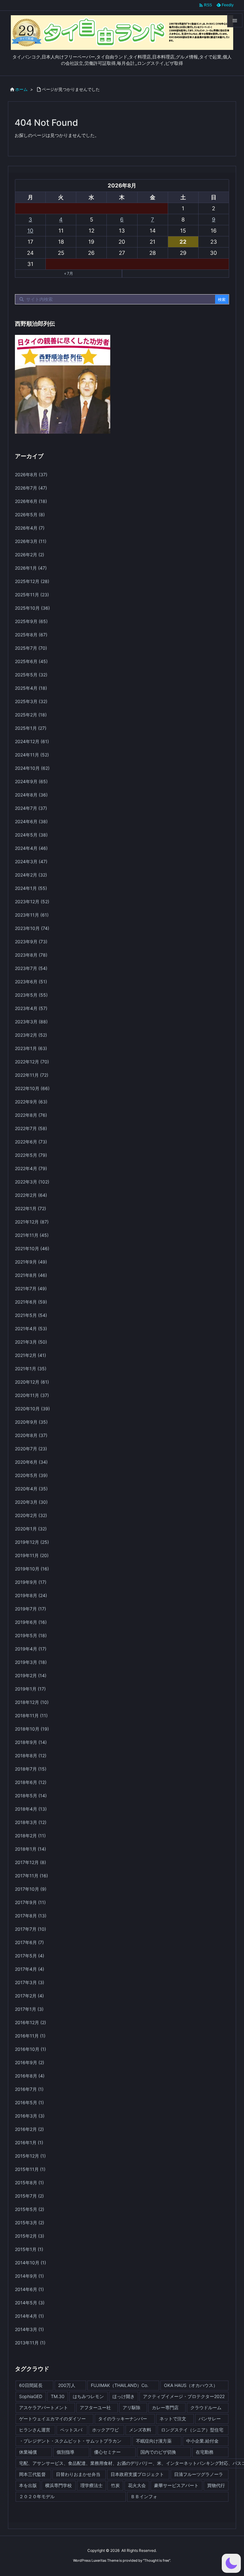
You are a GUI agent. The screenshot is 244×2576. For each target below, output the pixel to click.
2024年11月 (32, 755)
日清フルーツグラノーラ (199, 2474)
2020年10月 (32, 1409)
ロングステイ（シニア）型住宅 (192, 2430)
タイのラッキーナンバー (123, 2419)
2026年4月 (30, 528)
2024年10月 (32, 768)
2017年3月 (30, 1982)
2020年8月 (31, 1435)
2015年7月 (29, 2196)
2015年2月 (30, 2236)
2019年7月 (30, 1609)
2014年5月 (30, 2303)
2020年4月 (31, 1489)
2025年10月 (32, 608)
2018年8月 (31, 1756)
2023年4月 (31, 1008)
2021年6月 (31, 1302)
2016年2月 (29, 2129)
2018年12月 (32, 1702)
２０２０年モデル (37, 2496)
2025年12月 (32, 581)
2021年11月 (32, 1235)
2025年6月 (31, 661)
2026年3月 (31, 541)
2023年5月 (31, 995)
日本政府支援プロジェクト (137, 2474)
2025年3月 (31, 701)
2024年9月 (31, 781)
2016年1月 (29, 2142)
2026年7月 (31, 488)
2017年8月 (31, 1916)
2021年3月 (31, 1342)
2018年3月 (31, 1822)
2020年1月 (31, 1529)
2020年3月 (31, 1502)
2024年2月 (31, 875)
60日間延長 (31, 2385)
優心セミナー (107, 2452)
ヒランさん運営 (35, 2430)
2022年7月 (31, 1128)
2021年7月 (31, 1288)
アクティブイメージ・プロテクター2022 (184, 2396)
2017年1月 (29, 2009)
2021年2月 (30, 1355)
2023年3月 (31, 1022)
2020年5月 (31, 1475)
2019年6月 (31, 1622)
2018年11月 (31, 1715)
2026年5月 (30, 515)
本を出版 (28, 2485)
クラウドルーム (206, 2407)
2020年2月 (31, 1515)
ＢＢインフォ (144, 2496)
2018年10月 (32, 1729)
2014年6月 (29, 2289)
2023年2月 (31, 1035)
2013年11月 (30, 2343)
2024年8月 (31, 795)
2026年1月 (31, 568)
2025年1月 (31, 728)
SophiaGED (31, 2396)
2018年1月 (30, 1849)
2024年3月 (31, 861)
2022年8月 (31, 1115)
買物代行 (216, 2485)
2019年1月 (30, 1689)
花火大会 (137, 2485)
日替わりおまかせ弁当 (78, 2474)
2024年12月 (32, 741)
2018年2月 (30, 1836)
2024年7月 (31, 808)
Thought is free (157, 2560)
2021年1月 (31, 1369)
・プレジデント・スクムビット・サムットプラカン (70, 2441)
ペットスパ (71, 2430)
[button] (231, 2563)
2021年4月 (31, 1329)
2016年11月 (30, 2036)
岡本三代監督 (32, 2474)
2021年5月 (31, 1315)
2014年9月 (29, 2276)
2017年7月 (30, 1929)
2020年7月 (31, 1449)
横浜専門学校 (58, 2485)
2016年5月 (29, 2102)
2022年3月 (32, 1182)
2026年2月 (30, 555)
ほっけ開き (124, 2396)
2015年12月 (30, 2156)
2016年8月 (30, 2076)
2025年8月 (31, 635)
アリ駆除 (132, 2407)
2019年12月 (32, 1542)
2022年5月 (31, 1155)
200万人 (67, 2385)
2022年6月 (31, 1142)
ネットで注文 (173, 2419)
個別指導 (65, 2452)
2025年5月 (31, 675)
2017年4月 (30, 1969)
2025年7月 (31, 648)
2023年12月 (32, 902)
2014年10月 (30, 2263)
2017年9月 (30, 1902)
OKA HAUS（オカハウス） (191, 2385)
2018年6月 (31, 1782)
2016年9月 (30, 2062)
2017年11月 (31, 1876)
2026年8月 (31, 475)
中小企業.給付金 (202, 2441)
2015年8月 (29, 2183)
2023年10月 (32, 928)
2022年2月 (31, 1195)
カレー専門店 (165, 2407)
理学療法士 (91, 2485)
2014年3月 (29, 2329)
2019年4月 (31, 1649)
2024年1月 (31, 888)
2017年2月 (29, 1996)
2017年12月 (30, 1862)
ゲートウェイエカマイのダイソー (52, 2419)
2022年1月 (30, 1208)
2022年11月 (32, 1075)
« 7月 (69, 273)
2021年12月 (32, 1222)
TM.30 (58, 2396)
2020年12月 (32, 1382)
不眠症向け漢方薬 (154, 2441)
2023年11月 (32, 915)
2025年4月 (31, 688)
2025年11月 (32, 595)
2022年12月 (32, 1062)
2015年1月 (29, 2249)
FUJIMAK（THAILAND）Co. (120, 2385)
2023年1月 (31, 1048)
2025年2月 (31, 715)
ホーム (21, 89)
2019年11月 (32, 1555)
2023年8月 (31, 955)
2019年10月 (32, 1569)
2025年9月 (31, 621)
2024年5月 (31, 835)
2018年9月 (31, 1742)
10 (30, 231)
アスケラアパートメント (44, 2407)
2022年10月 (32, 1088)
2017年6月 (29, 1942)
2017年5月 (30, 1956)
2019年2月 (31, 1675)
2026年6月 (31, 501)
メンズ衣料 (140, 2430)
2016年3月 (30, 2116)
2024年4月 (31, 848)
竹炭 (115, 2485)
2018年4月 (31, 1809)
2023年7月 (31, 968)
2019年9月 (31, 1582)
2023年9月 (31, 942)
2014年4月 (29, 2316)
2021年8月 (31, 1275)
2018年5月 (31, 1796)
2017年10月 (31, 1889)
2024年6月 (31, 821)
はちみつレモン (88, 2396)
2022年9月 (31, 1102)
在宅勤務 (205, 2452)
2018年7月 (31, 1769)
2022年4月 (31, 1168)
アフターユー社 (95, 2407)
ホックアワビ (105, 2430)
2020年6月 (31, 1462)
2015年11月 (30, 2169)
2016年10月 (30, 2049)
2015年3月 (30, 2223)
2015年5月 (30, 2209)
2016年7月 (29, 2089)
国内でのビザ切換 (158, 2452)
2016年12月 (30, 2022)
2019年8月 (31, 1595)
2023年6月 (31, 982)
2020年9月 (31, 1422)
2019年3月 (31, 1662)
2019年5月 (31, 1635)
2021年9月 (31, 1262)
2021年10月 (32, 1248)
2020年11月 (32, 1395)
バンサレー (210, 2419)
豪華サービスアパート (176, 2485)
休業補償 (28, 2452)
